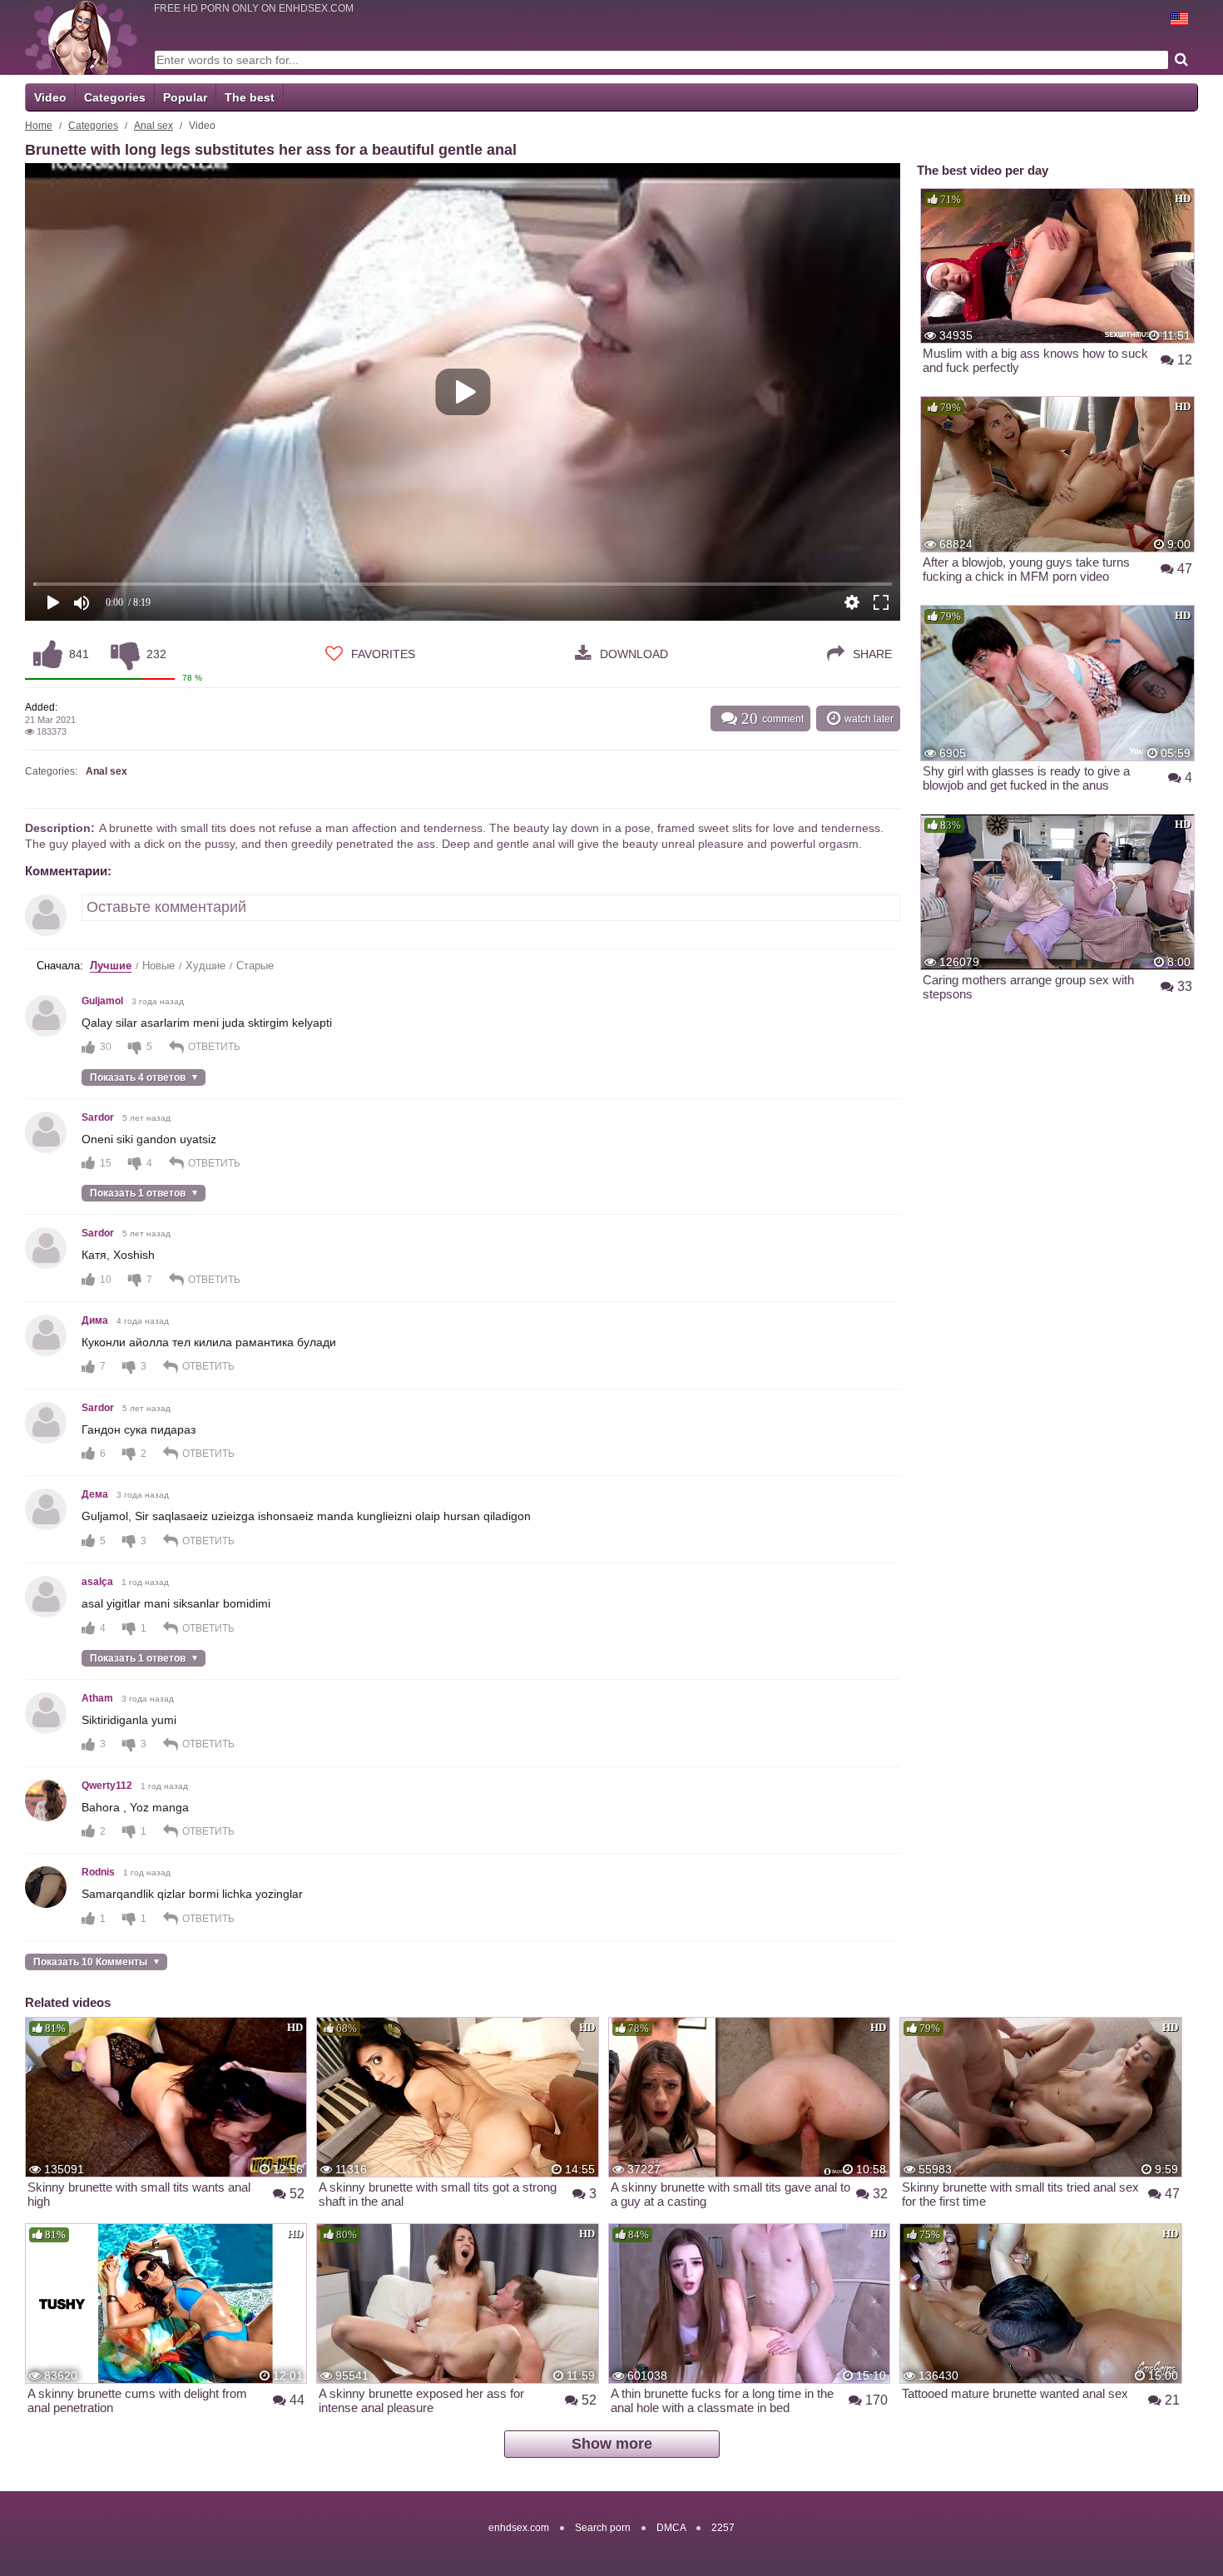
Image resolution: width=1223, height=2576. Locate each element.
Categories (115, 97)
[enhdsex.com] (81, 37)
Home (39, 126)
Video (50, 97)
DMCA (671, 2528)
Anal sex (153, 126)
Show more (612, 2444)
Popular (185, 97)
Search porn (603, 2528)
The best (250, 97)
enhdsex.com (519, 2528)
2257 (723, 2528)
